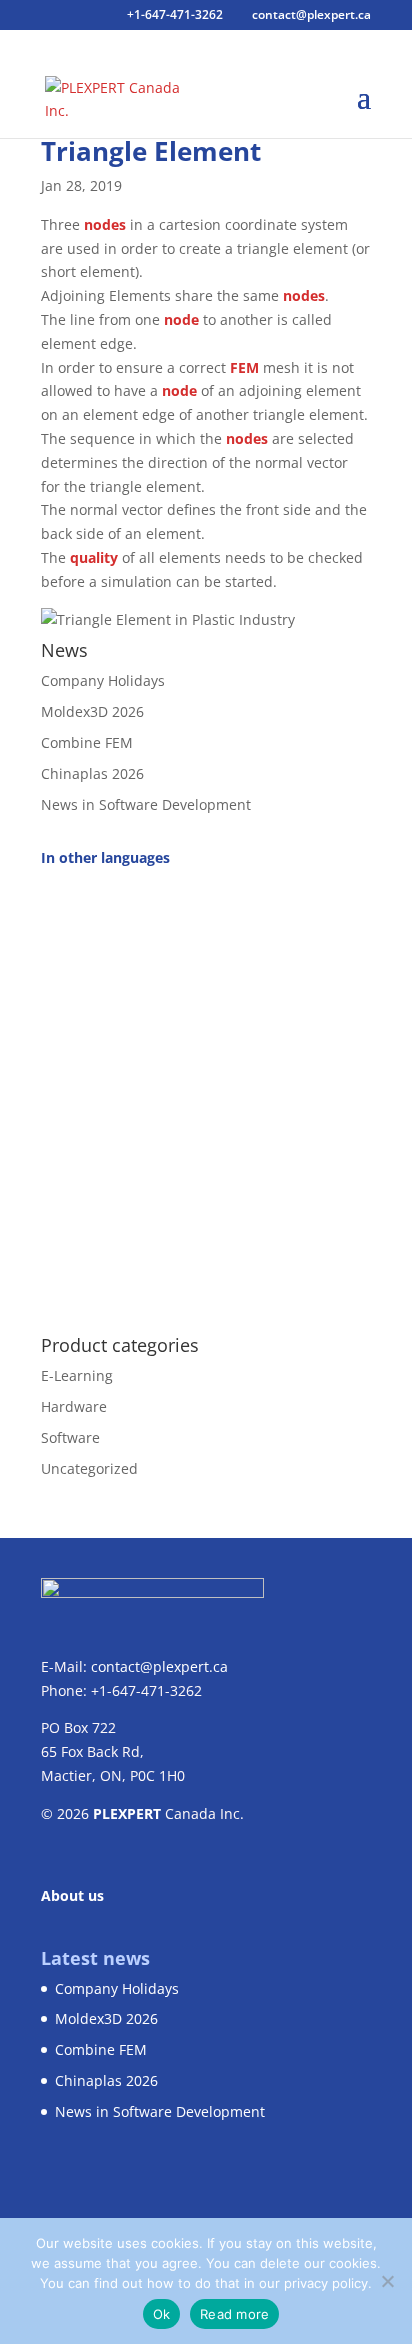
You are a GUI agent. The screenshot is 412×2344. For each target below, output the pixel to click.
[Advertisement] (206, 1090)
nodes (105, 224)
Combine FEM (87, 742)
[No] (387, 2281)
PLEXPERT (127, 1813)
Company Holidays (103, 680)
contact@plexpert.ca (159, 1666)
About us (72, 1895)
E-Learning (77, 1375)
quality (94, 557)
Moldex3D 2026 (92, 711)
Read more (234, 2314)
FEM (244, 367)
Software (70, 1437)
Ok (162, 2314)
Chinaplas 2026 (92, 773)
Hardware (74, 1406)
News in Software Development (146, 804)
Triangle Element (151, 151)
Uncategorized (89, 1468)
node (181, 319)
